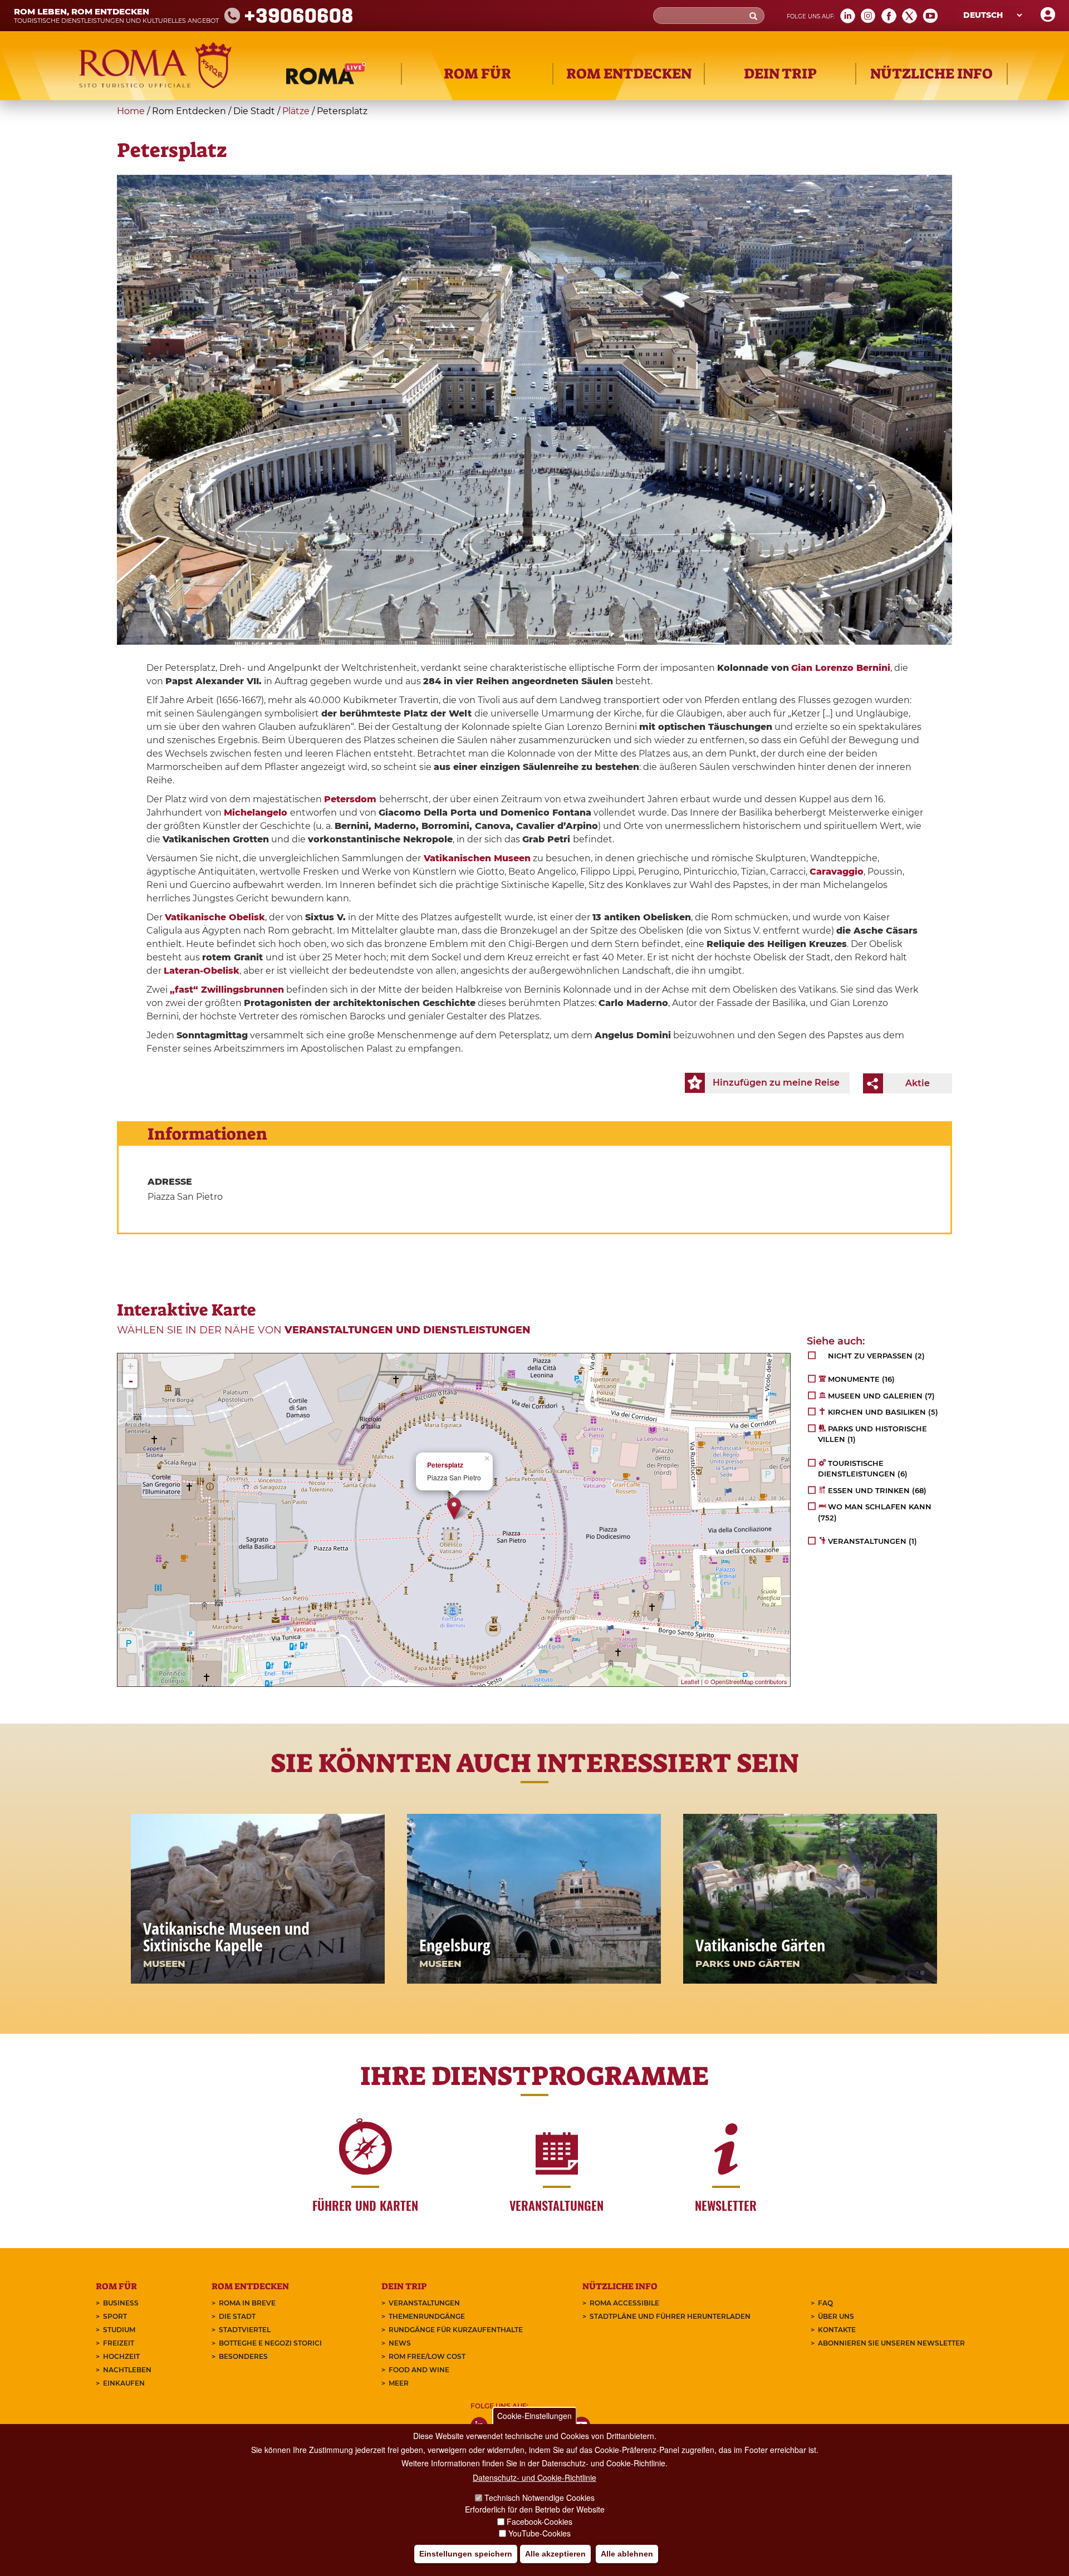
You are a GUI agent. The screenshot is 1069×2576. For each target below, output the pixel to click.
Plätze (296, 111)
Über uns (836, 2316)
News (400, 2343)
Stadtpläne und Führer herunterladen (670, 2316)
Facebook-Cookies (540, 2521)
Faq (825, 2303)
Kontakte (837, 2330)
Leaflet (690, 1681)
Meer (399, 2383)
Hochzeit (121, 2356)
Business (121, 2303)
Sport (115, 2316)
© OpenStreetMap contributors (746, 1681)
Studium (119, 2330)
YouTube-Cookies (540, 2534)
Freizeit (119, 2343)
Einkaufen (124, 2383)
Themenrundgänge (427, 2316)
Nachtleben (127, 2370)
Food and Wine (419, 2370)
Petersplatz (445, 1465)
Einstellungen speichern (466, 2554)
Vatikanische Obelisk (215, 917)
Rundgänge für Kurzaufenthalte (456, 2330)
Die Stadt (237, 2316)
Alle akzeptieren (555, 2554)
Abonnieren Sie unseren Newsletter (891, 2343)
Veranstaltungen (424, 2303)
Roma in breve (247, 2303)
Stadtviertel (245, 2330)
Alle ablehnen (627, 2554)
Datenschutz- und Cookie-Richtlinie (534, 2477)
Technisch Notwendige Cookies (540, 2498)
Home (131, 111)
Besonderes (243, 2356)
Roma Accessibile (624, 2303)
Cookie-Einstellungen (534, 2416)
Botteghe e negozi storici (270, 2343)
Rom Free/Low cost (427, 2356)
